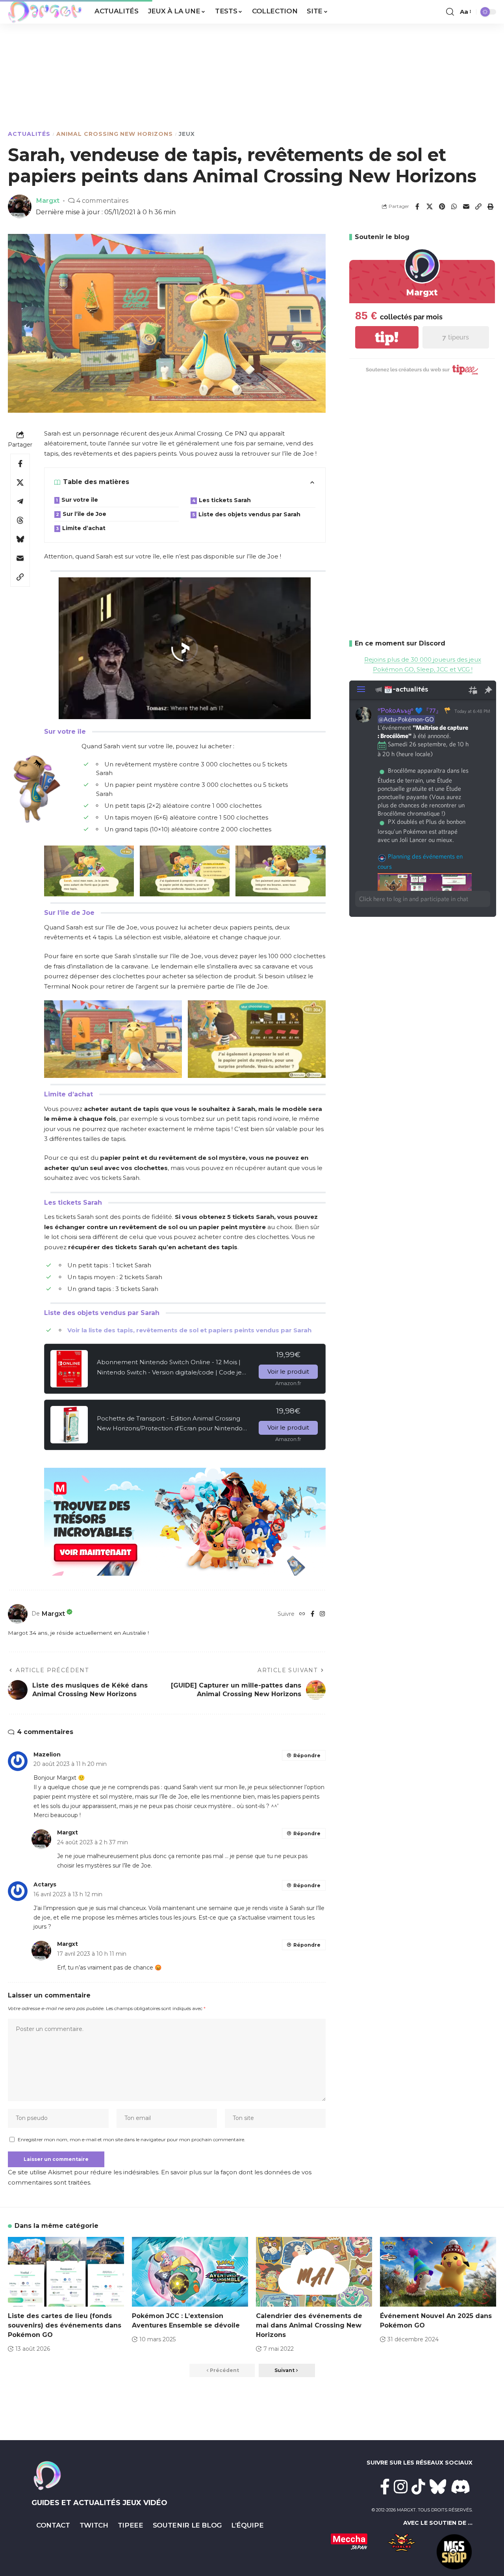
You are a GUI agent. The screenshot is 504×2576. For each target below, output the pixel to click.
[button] (450, 12)
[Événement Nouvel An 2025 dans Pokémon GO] (438, 2272)
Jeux (187, 134)
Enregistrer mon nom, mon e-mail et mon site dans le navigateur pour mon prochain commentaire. (132, 2139)
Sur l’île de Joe (84, 514)
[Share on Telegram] (20, 501)
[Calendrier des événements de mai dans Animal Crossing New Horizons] (314, 2272)
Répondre (307, 1755)
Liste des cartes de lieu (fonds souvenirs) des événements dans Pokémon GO (65, 2325)
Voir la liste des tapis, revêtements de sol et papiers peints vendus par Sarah (189, 1330)
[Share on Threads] (20, 520)
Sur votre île (80, 500)
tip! (387, 337)
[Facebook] (312, 1614)
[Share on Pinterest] (442, 206)
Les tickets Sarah (225, 500)
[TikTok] (418, 2487)
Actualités (29, 134)
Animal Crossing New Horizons (115, 134)
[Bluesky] (438, 2487)
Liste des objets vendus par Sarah (249, 514)
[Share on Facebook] (417, 206)
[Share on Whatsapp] (454, 206)
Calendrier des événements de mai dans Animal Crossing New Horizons (309, 2325)
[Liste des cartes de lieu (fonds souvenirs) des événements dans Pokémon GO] (66, 2272)
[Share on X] (430, 206)
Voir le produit (288, 1371)
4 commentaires (102, 200)
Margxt (48, 200)
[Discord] (461, 2487)
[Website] (302, 1614)
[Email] (466, 206)
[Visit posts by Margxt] (18, 1614)
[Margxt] (45, 12)
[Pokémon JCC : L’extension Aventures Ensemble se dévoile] (190, 2272)
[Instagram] (322, 1614)
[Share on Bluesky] (20, 539)
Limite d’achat (84, 528)
